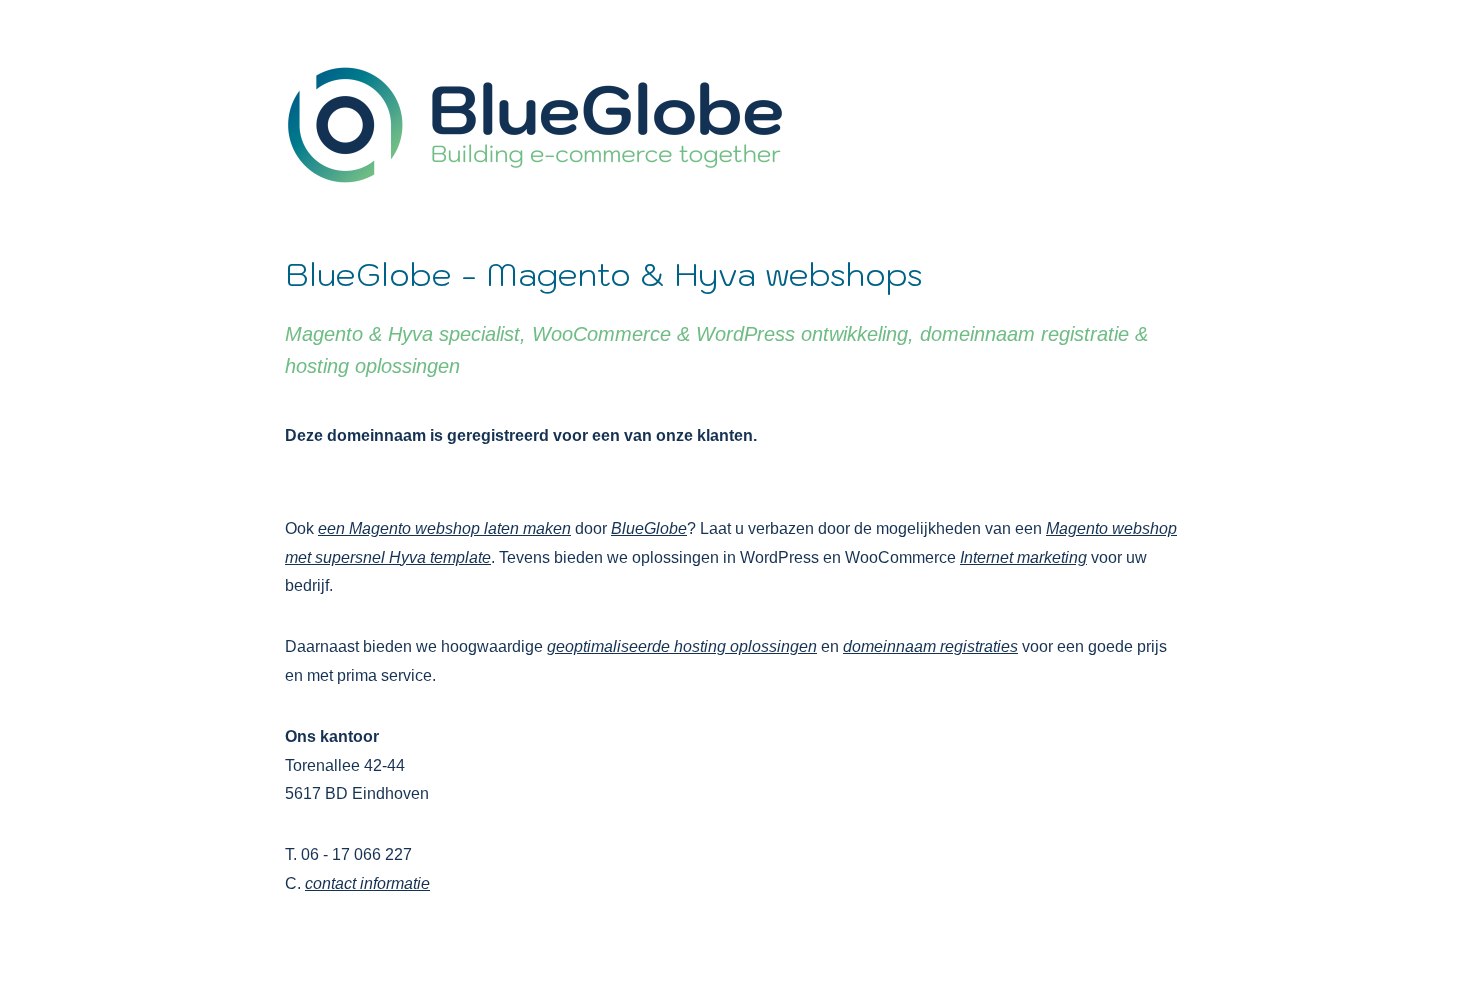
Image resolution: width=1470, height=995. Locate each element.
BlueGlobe (649, 528)
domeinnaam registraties (930, 646)
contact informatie (367, 883)
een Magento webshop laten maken (444, 528)
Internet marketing (1023, 557)
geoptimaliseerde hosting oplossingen (682, 646)
